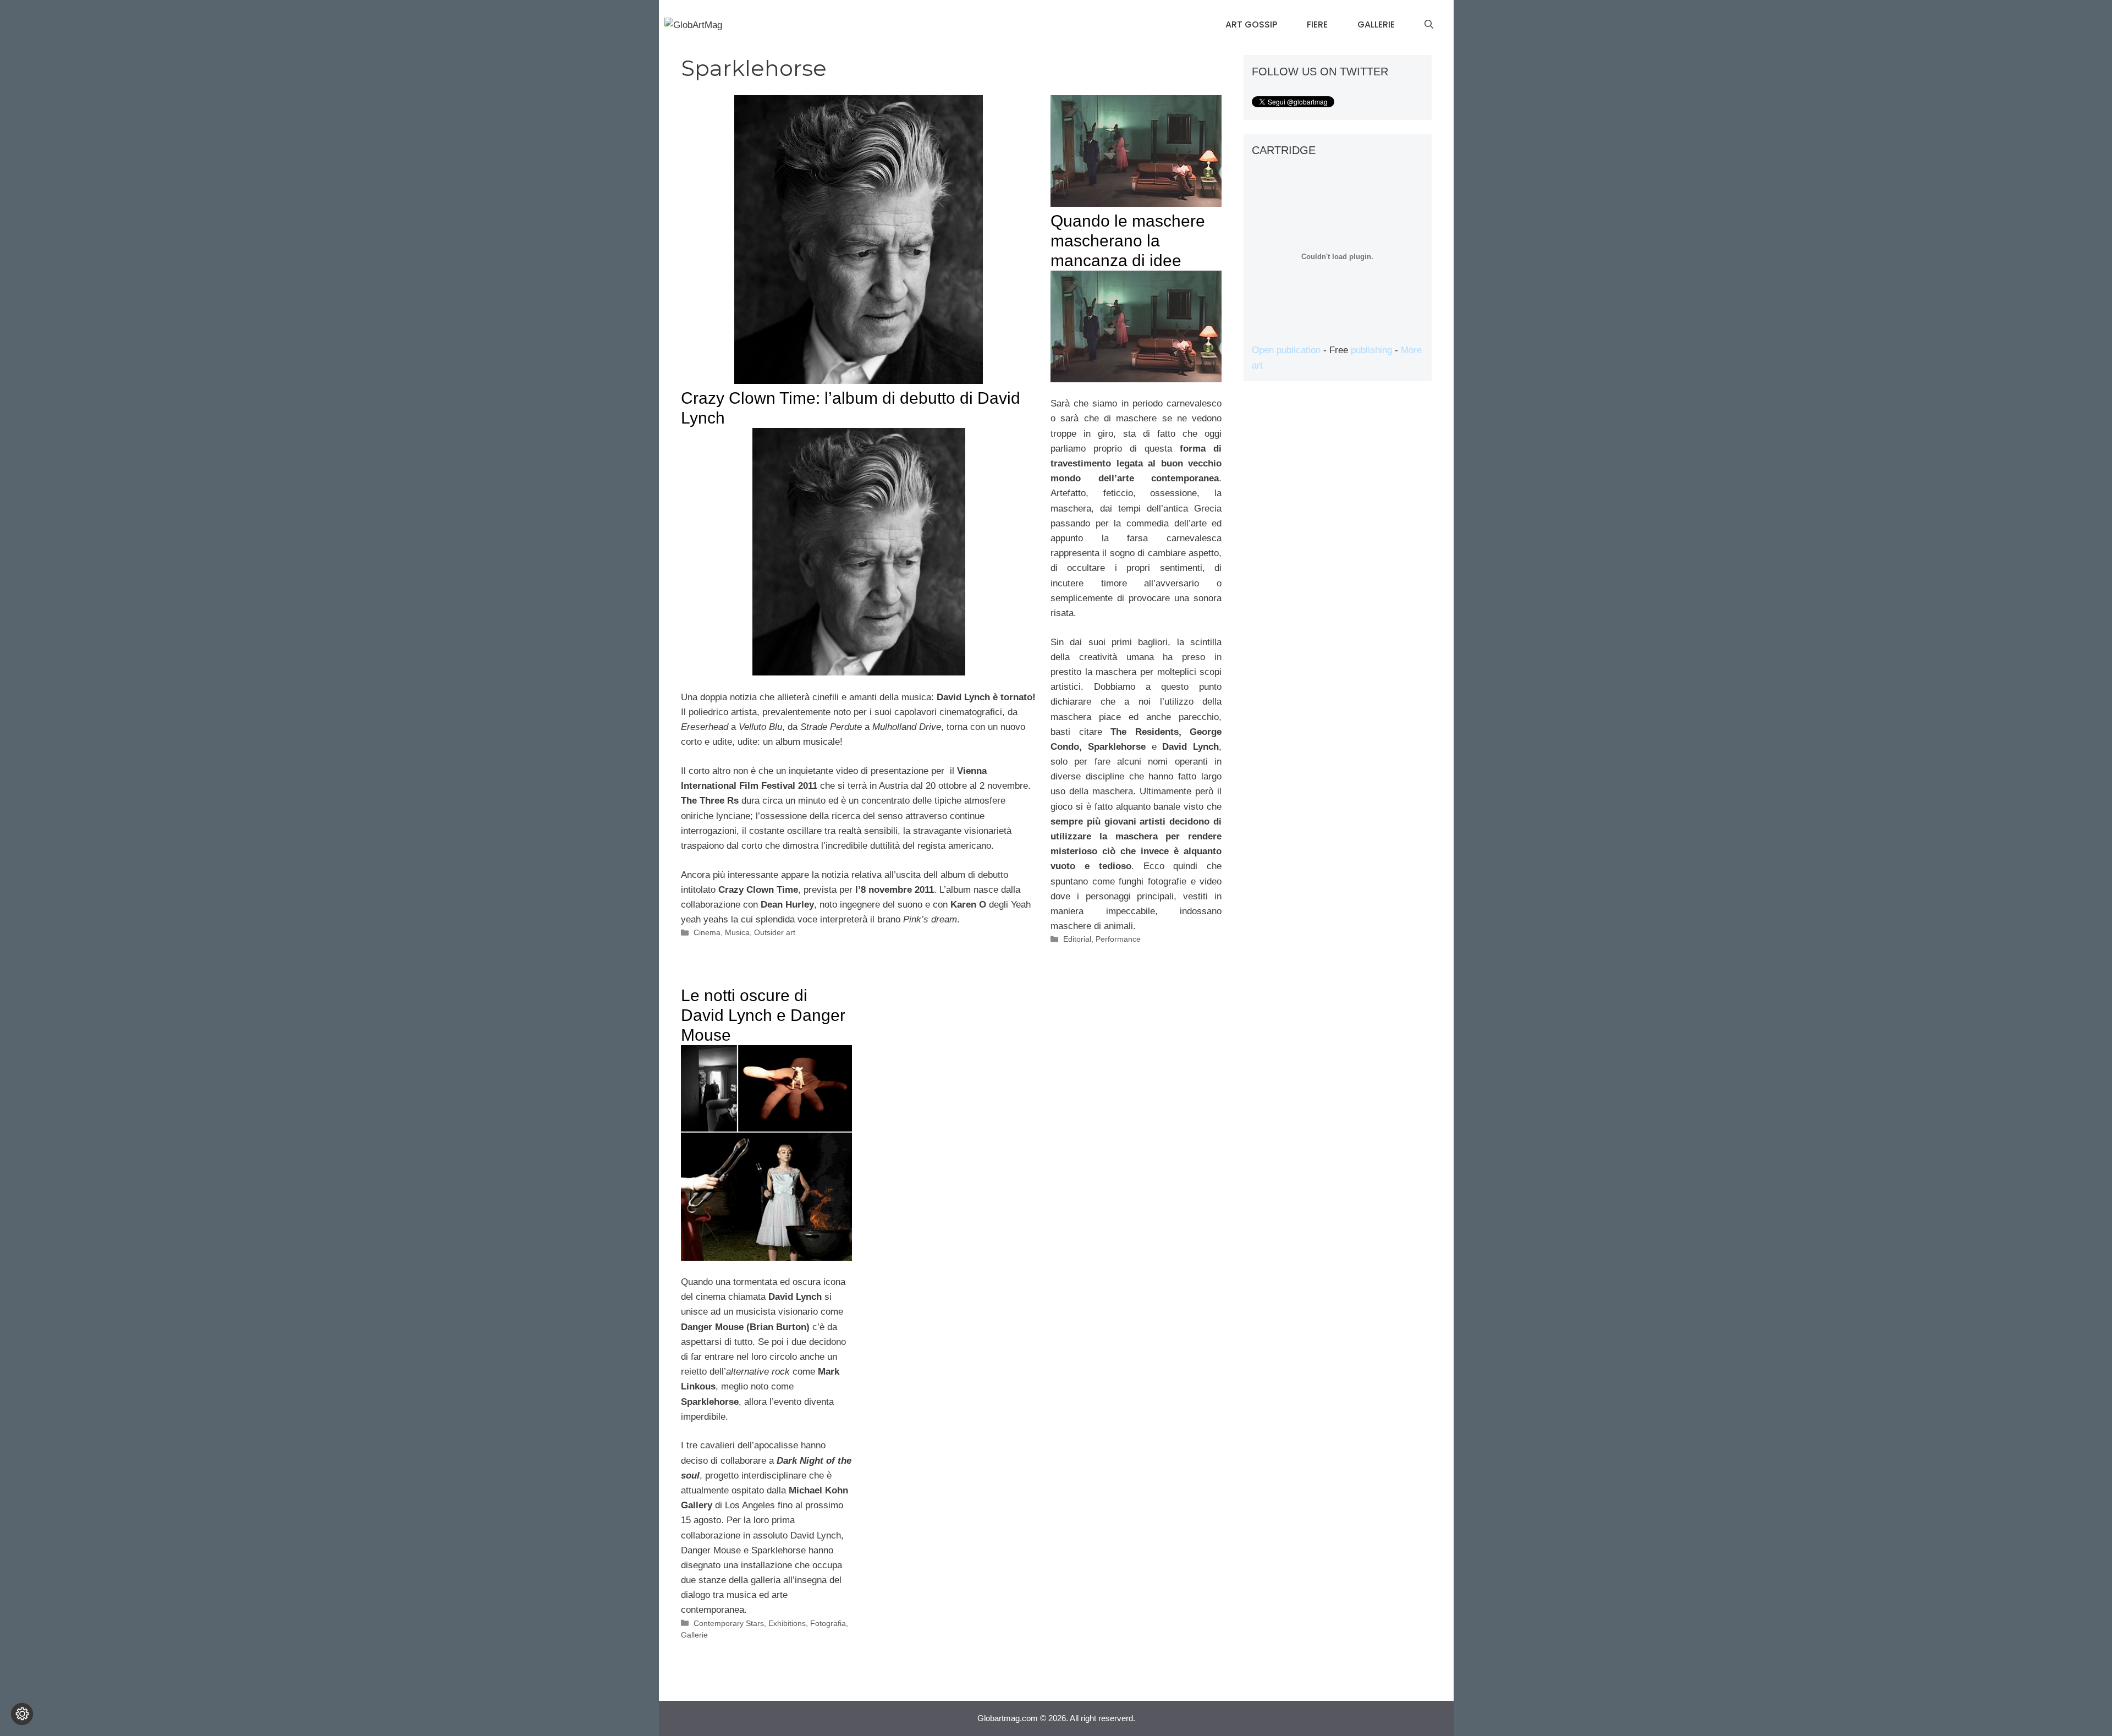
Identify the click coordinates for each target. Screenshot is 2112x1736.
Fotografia (828, 1623)
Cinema (707, 932)
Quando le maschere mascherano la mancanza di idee (1128, 241)
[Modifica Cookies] (22, 1714)
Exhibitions (787, 1623)
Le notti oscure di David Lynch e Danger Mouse (763, 1015)
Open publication (1286, 350)
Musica (737, 932)
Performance (1118, 939)
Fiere (1317, 24)
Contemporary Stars (729, 1623)
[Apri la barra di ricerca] (1429, 25)
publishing (1371, 350)
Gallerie (1376, 24)
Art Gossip (1251, 24)
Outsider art (775, 932)
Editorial (1077, 939)
